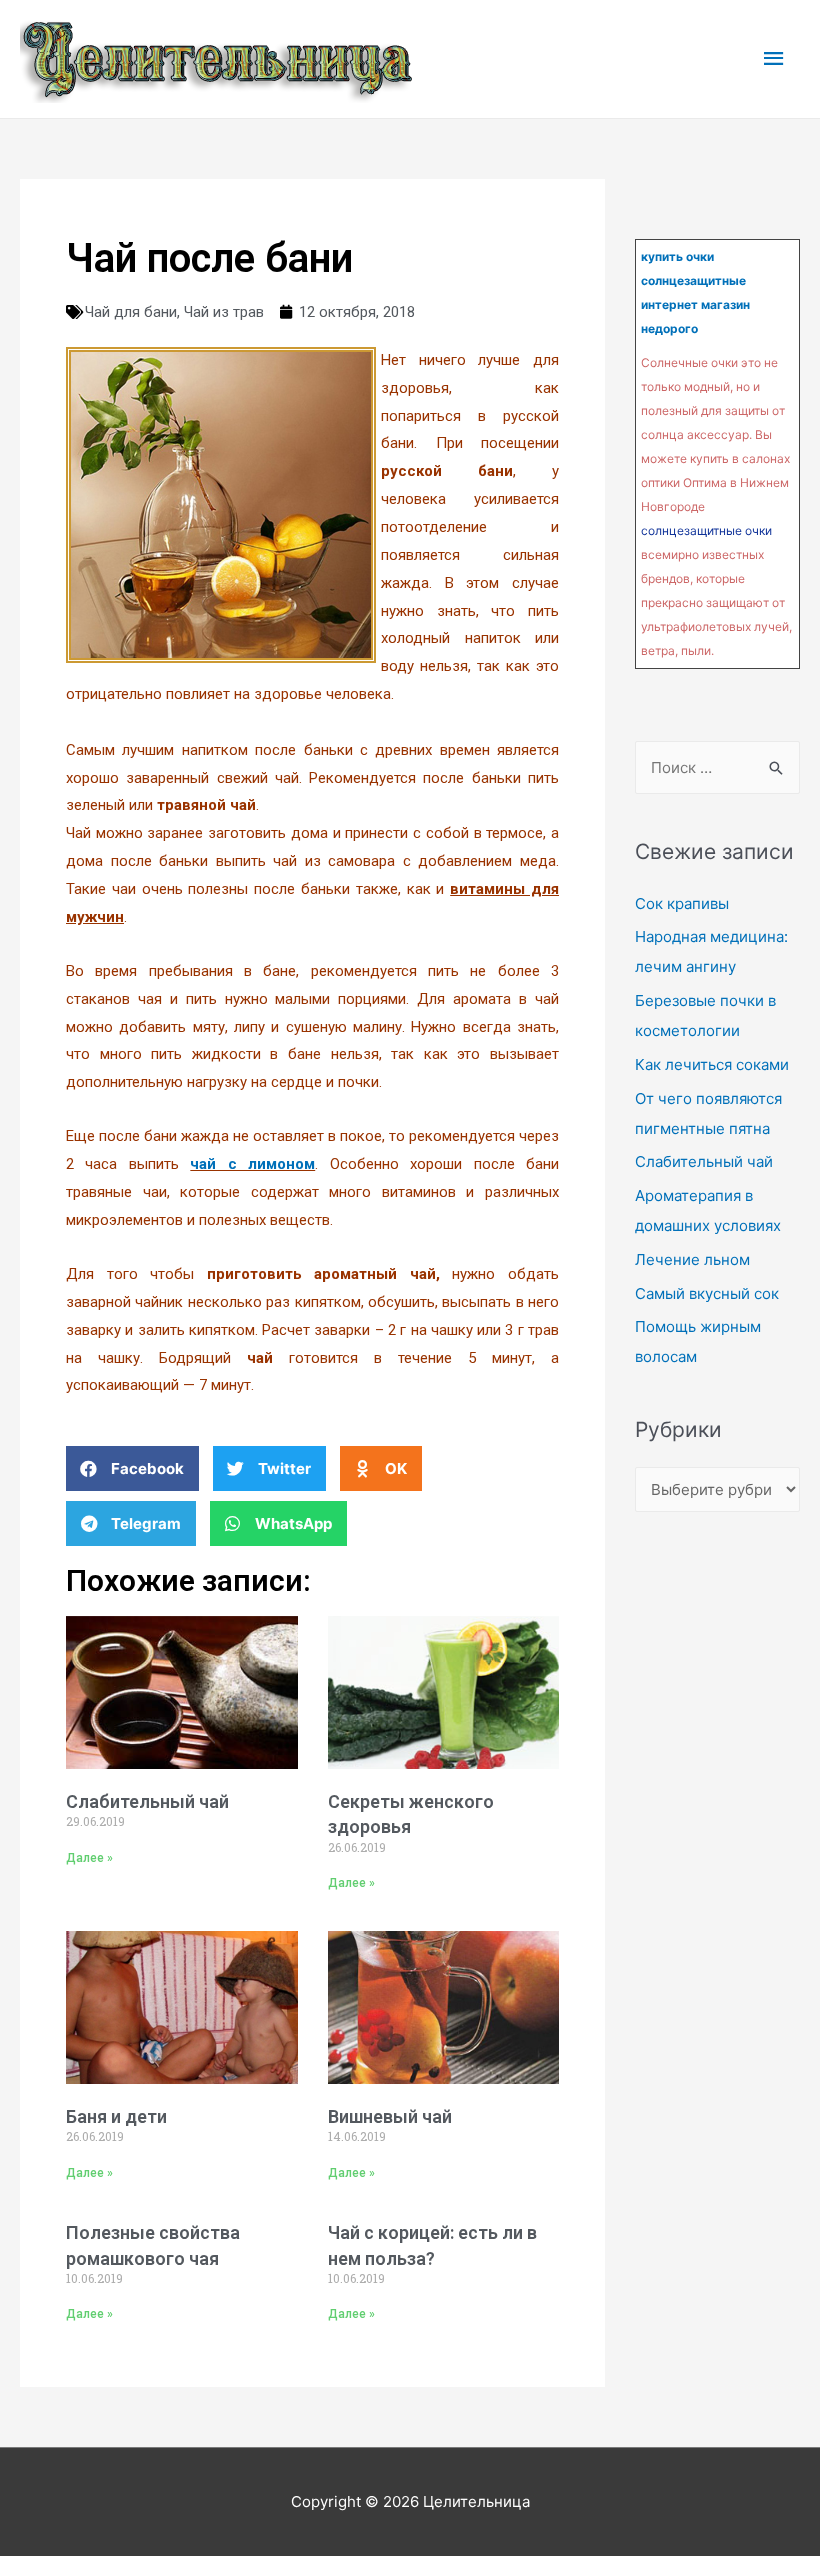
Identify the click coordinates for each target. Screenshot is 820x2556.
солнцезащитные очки (706, 530)
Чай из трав (224, 312)
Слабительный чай (147, 1801)
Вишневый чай (390, 2116)
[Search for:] (717, 767)
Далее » (89, 1858)
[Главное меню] (775, 59)
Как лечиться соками (712, 1064)
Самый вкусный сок (707, 1293)
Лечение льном (692, 1259)
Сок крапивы (682, 903)
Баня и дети (116, 2116)
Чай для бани (131, 312)
